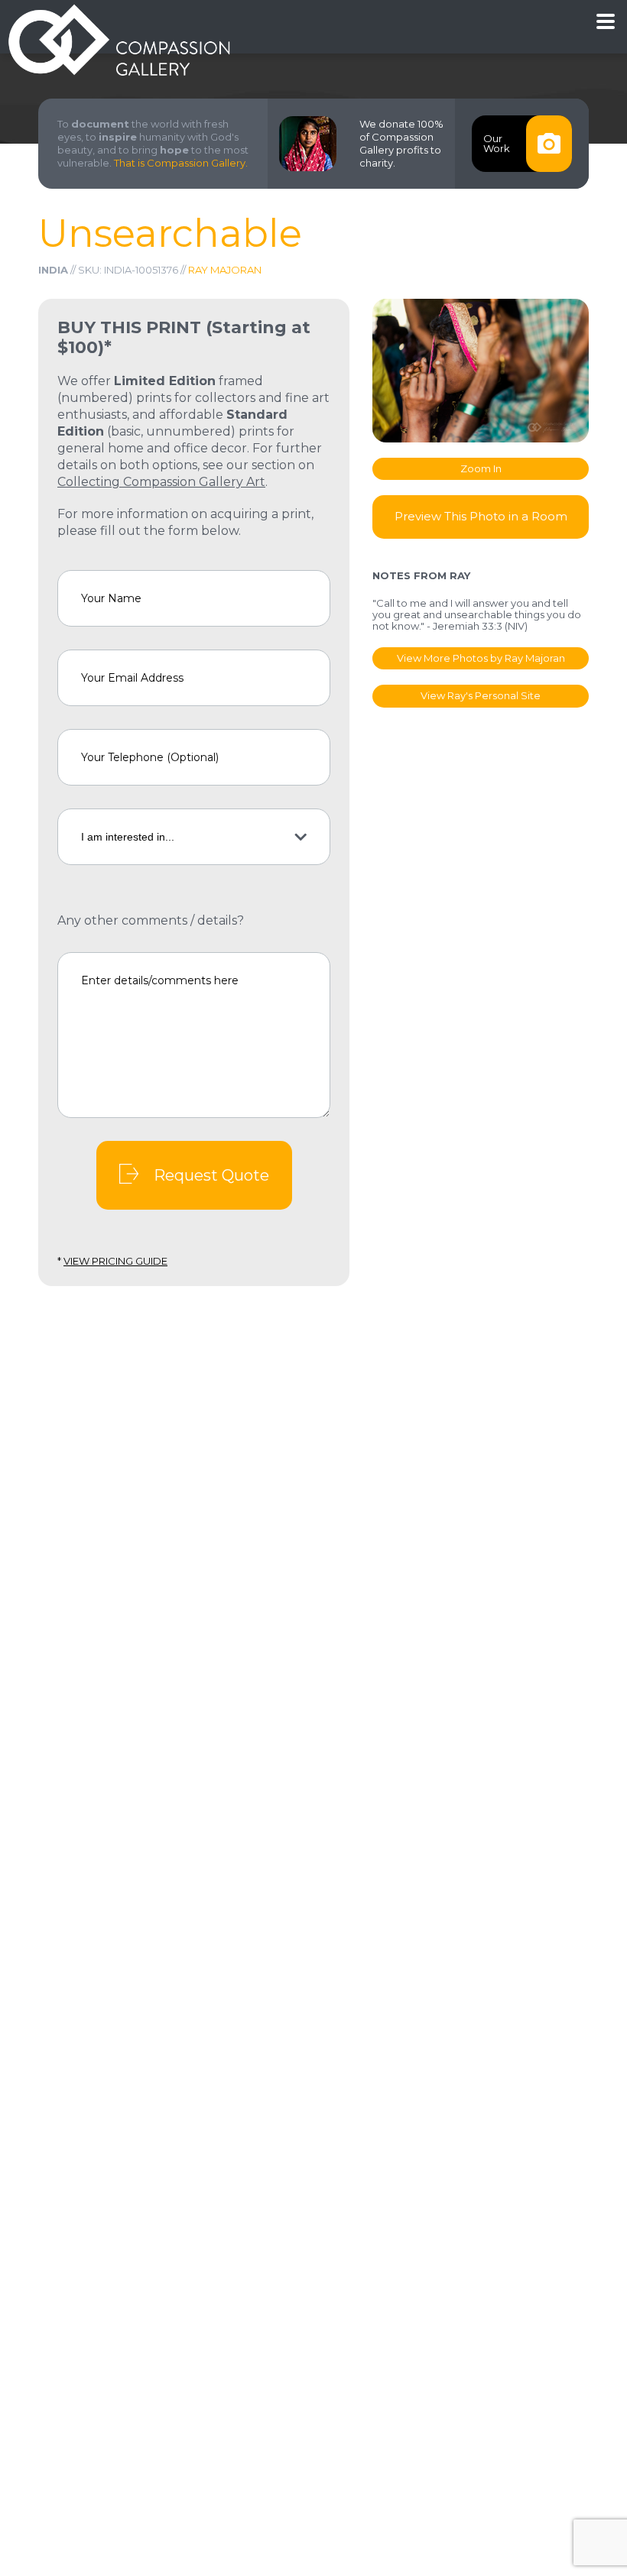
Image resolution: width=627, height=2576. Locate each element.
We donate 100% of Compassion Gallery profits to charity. (401, 143)
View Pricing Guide (115, 1261)
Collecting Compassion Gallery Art (161, 482)
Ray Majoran (225, 270)
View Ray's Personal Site (481, 695)
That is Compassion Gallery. (181, 163)
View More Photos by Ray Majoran (481, 658)
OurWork (497, 143)
